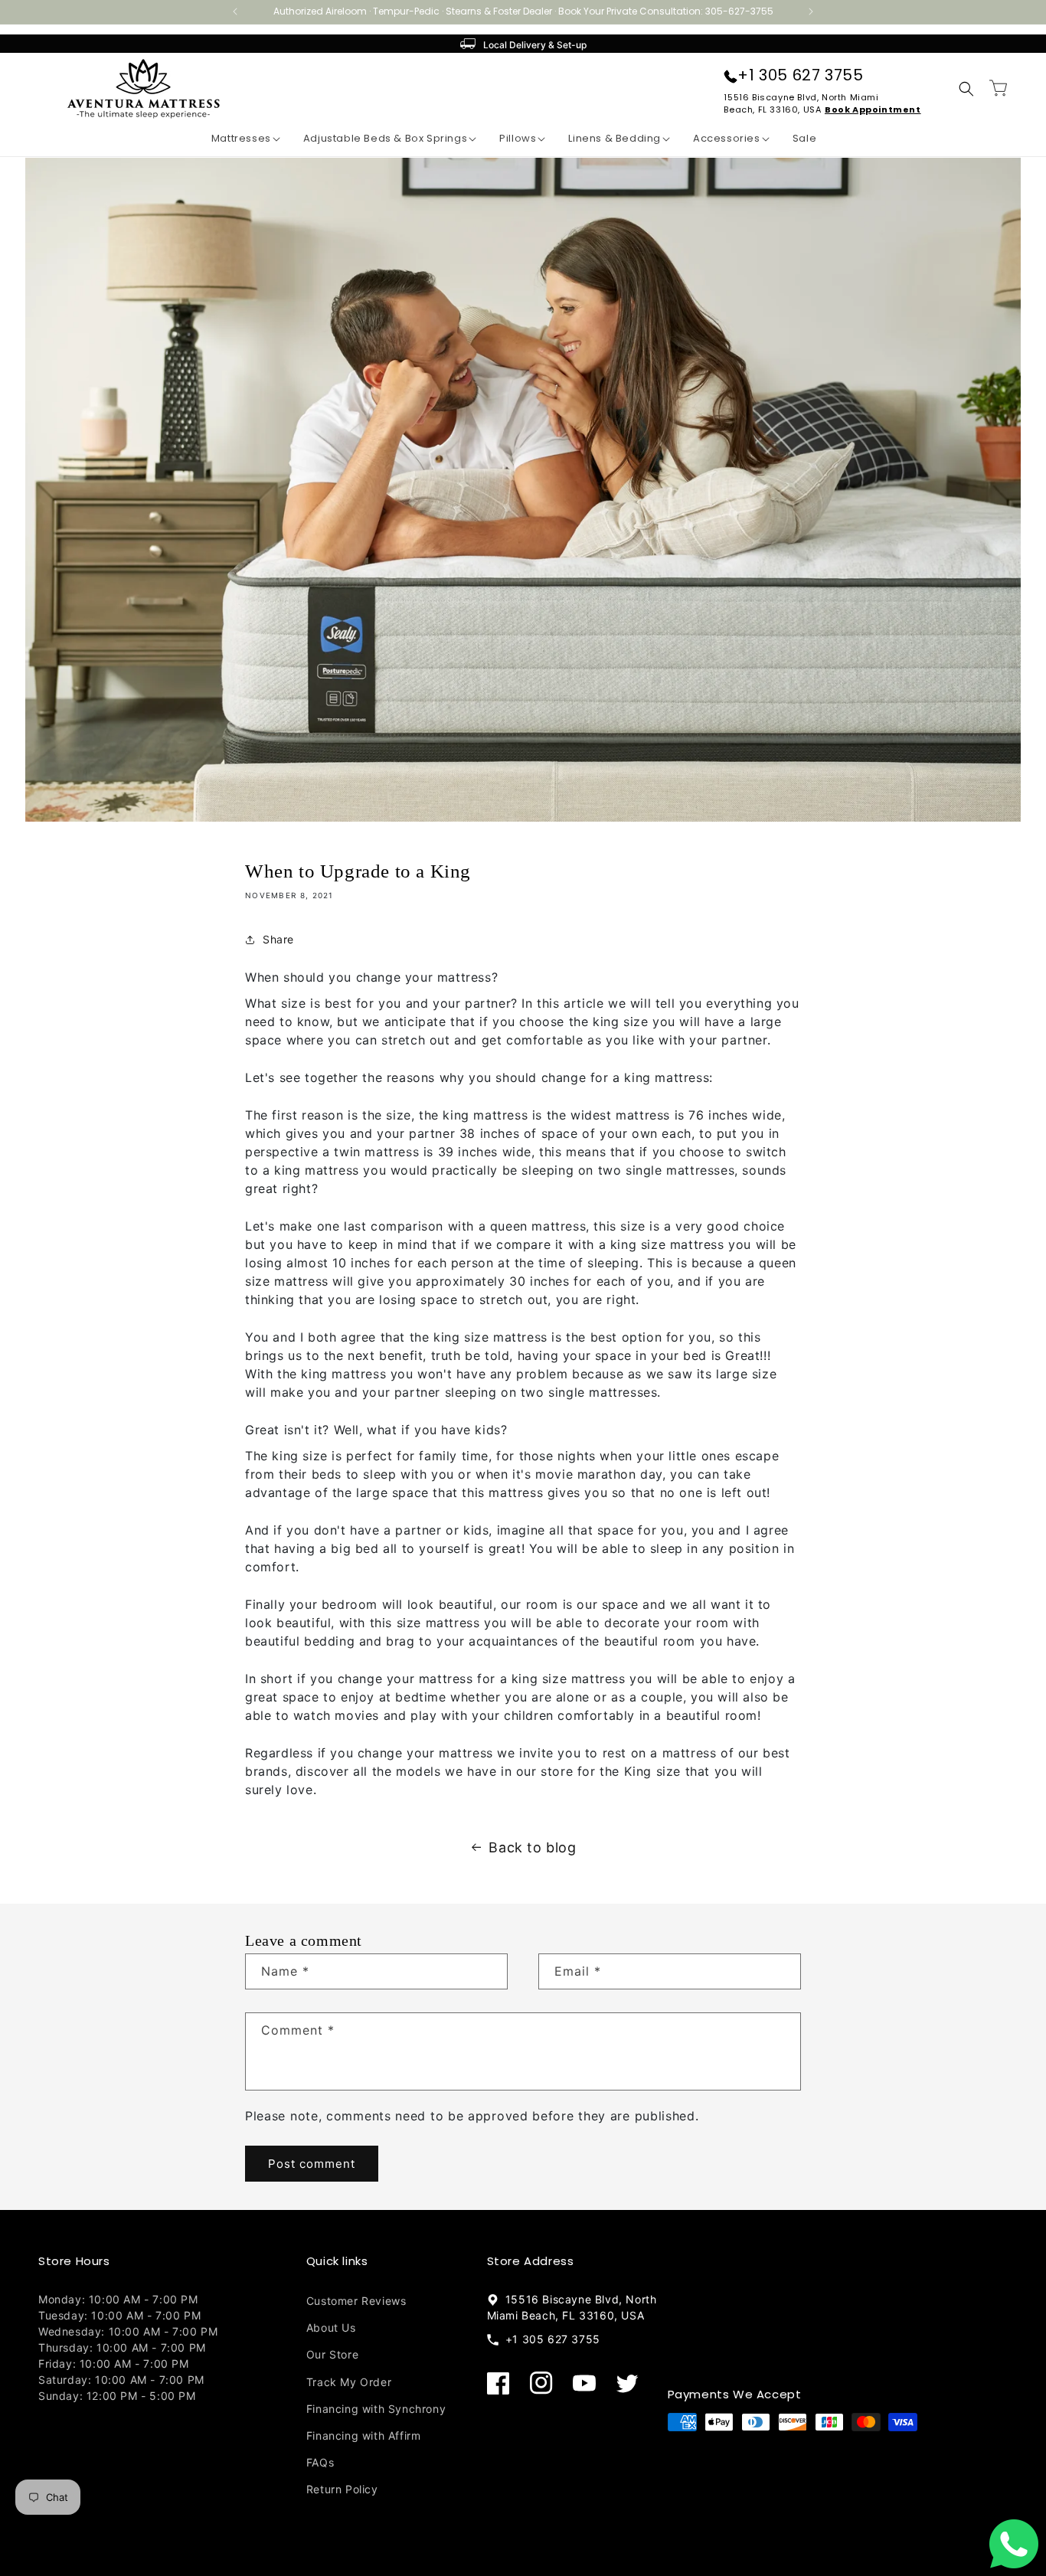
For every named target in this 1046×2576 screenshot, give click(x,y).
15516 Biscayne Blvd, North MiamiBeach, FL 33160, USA (801, 103)
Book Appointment (873, 110)
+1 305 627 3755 (800, 75)
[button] (234, 139)
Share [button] (278, 940)
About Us (331, 2328)
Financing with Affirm (364, 2435)
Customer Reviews (356, 2301)
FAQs (320, 2462)
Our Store (332, 2354)
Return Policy (342, 2489)
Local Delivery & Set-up (535, 45)
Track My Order (349, 2381)
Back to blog (532, 1847)
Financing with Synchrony (376, 2408)
